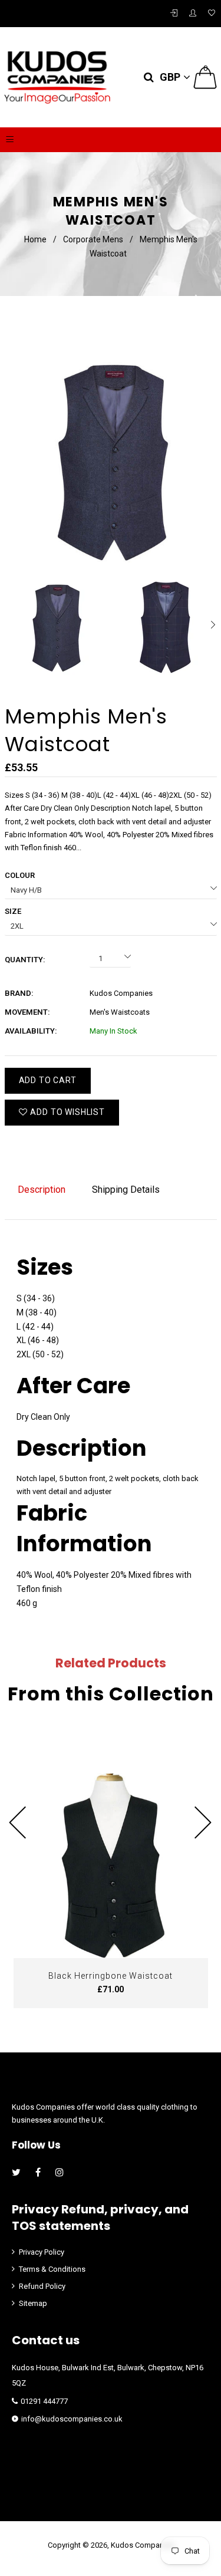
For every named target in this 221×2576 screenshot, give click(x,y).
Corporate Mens (93, 239)
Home (35, 239)
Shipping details (126, 1190)
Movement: (27, 1012)
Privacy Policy (42, 2252)
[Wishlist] (212, 14)
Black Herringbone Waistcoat (111, 1976)
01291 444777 (44, 2401)
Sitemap (33, 2303)
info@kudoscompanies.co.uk (72, 2419)
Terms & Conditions (52, 2269)
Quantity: (25, 960)
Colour (20, 875)
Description (42, 1190)
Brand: (19, 993)
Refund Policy (42, 2286)
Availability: (31, 1031)
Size (13, 911)
